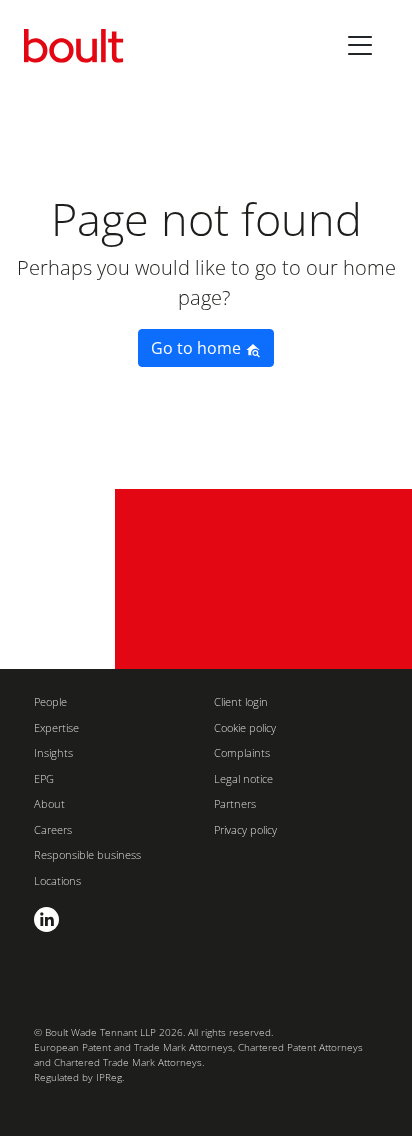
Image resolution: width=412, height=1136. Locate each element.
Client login (241, 701)
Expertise (56, 727)
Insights (53, 752)
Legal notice (243, 778)
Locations (57, 880)
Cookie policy (245, 727)
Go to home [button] (198, 348)
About (49, 803)
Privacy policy (245, 829)
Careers (53, 829)
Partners (235, 803)
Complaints (242, 752)
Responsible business (87, 854)
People (50, 701)
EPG (44, 778)
